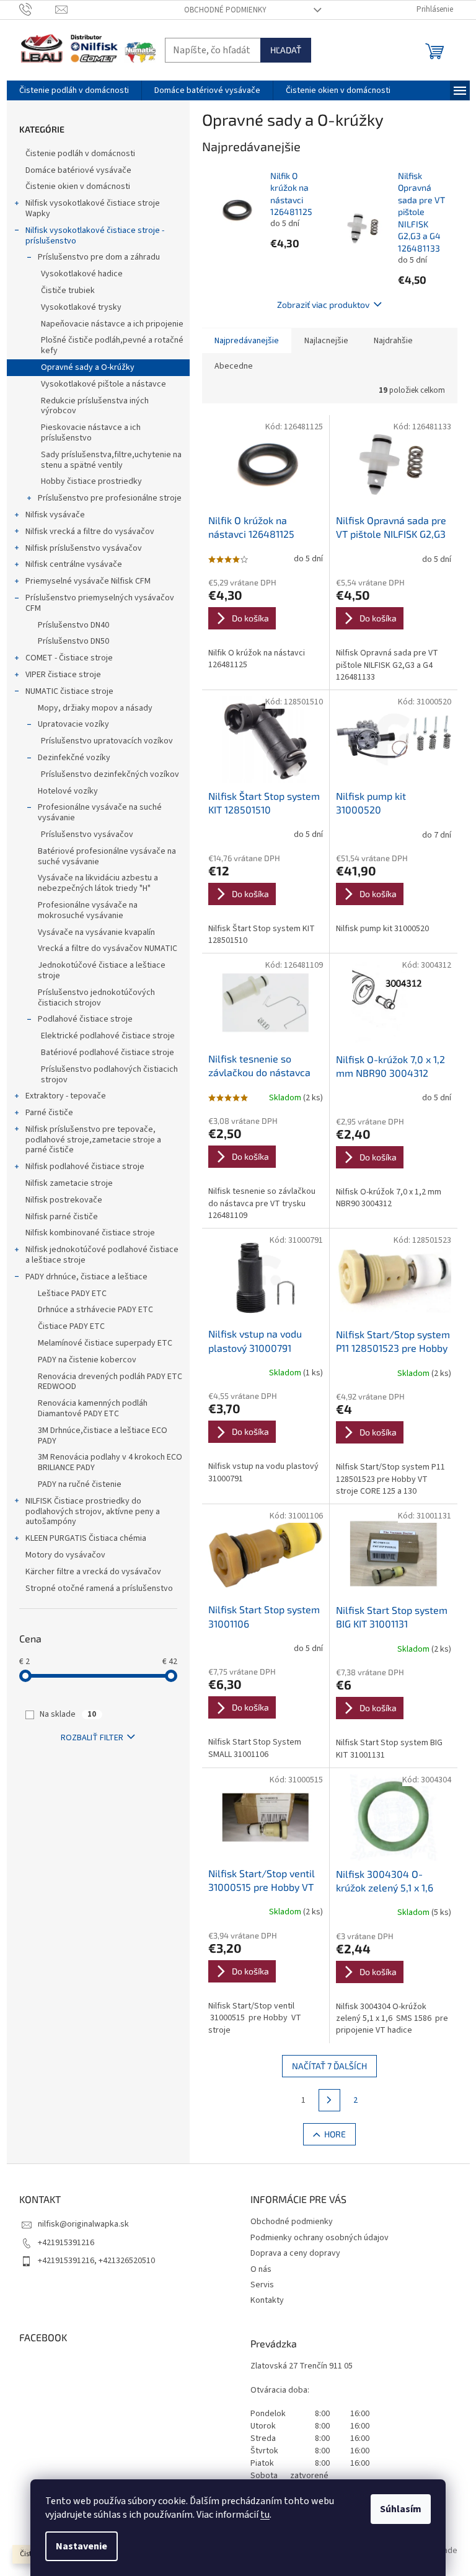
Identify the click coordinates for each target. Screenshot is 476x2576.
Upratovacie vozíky (73, 724)
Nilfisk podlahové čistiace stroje (85, 1167)
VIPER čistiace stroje (63, 675)
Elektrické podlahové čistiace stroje (108, 1036)
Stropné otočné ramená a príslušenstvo (99, 1588)
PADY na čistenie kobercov (87, 1360)
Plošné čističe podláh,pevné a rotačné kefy (112, 345)
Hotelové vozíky (68, 791)
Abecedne (234, 366)
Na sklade (68, 1714)
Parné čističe (49, 1113)
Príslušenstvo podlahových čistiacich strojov (109, 1075)
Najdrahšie (393, 341)
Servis (262, 2285)
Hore (335, 2134)
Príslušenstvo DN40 (73, 625)
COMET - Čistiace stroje (69, 658)
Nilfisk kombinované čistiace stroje (90, 1233)
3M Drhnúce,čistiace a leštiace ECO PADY (103, 1436)
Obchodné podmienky (225, 10)
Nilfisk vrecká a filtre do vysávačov (90, 532)
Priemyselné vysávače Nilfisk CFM (88, 581)
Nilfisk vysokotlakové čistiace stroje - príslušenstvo (95, 236)
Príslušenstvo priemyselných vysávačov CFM (100, 603)
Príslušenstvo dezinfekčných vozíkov (110, 774)
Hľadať (286, 50)
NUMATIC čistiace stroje (69, 691)
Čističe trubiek (68, 291)
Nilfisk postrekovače (64, 1200)
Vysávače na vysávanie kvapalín (96, 932)
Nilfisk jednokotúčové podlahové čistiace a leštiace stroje (102, 1255)
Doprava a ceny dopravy (295, 2253)
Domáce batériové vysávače (78, 170)
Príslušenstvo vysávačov (87, 835)
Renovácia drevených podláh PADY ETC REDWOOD (110, 1382)
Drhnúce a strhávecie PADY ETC (95, 1310)
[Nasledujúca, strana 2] (330, 2100)
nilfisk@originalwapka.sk (83, 2224)
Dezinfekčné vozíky (74, 758)
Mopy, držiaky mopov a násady (95, 708)
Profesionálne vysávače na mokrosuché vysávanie (88, 910)
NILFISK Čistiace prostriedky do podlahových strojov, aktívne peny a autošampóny (93, 1512)
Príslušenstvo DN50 (73, 641)
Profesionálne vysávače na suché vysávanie (100, 813)
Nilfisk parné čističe (62, 1217)
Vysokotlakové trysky (81, 307)
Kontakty (267, 2300)
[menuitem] (74, 90)
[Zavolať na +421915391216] (37, 9)
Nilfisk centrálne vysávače (74, 564)
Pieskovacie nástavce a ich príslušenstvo (91, 433)
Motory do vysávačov (65, 1555)
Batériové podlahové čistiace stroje (108, 1053)
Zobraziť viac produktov (323, 304)
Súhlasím (401, 2509)
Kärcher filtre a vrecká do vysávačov (93, 1572)
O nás (261, 2269)
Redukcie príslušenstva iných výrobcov (95, 406)
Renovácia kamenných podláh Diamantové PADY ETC (93, 1408)
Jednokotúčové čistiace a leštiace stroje (102, 970)
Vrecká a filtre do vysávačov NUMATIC (108, 948)
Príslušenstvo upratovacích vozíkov (107, 741)
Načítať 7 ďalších (329, 2066)
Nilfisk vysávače (55, 515)
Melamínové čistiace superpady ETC (105, 1343)
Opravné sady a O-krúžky (88, 367)
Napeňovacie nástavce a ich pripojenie (112, 324)
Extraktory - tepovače (66, 1096)
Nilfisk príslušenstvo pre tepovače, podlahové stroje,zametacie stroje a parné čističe (93, 1140)
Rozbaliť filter (92, 1738)
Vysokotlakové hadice (82, 274)
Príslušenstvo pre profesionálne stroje (110, 498)
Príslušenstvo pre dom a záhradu (99, 257)
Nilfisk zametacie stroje (69, 1183)
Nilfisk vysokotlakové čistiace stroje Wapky (93, 208)
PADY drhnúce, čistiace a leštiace (86, 1277)
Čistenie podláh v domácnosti (80, 154)
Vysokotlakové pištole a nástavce (104, 384)
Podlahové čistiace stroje (85, 1019)
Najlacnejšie (326, 341)
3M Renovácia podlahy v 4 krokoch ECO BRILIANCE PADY (110, 1462)
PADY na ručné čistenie (80, 1484)
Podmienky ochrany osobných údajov (320, 2238)
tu (265, 2515)
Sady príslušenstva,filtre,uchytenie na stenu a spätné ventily (111, 460)
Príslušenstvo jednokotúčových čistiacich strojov (96, 998)
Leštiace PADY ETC (72, 1294)
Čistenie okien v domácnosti (78, 186)
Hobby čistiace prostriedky (91, 481)
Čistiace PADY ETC (71, 1326)
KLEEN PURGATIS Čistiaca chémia (86, 1538)
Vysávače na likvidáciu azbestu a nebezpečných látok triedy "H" (98, 883)
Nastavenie (82, 2546)
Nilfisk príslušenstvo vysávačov (84, 548)
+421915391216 (66, 2243)
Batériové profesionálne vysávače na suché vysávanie (107, 856)
